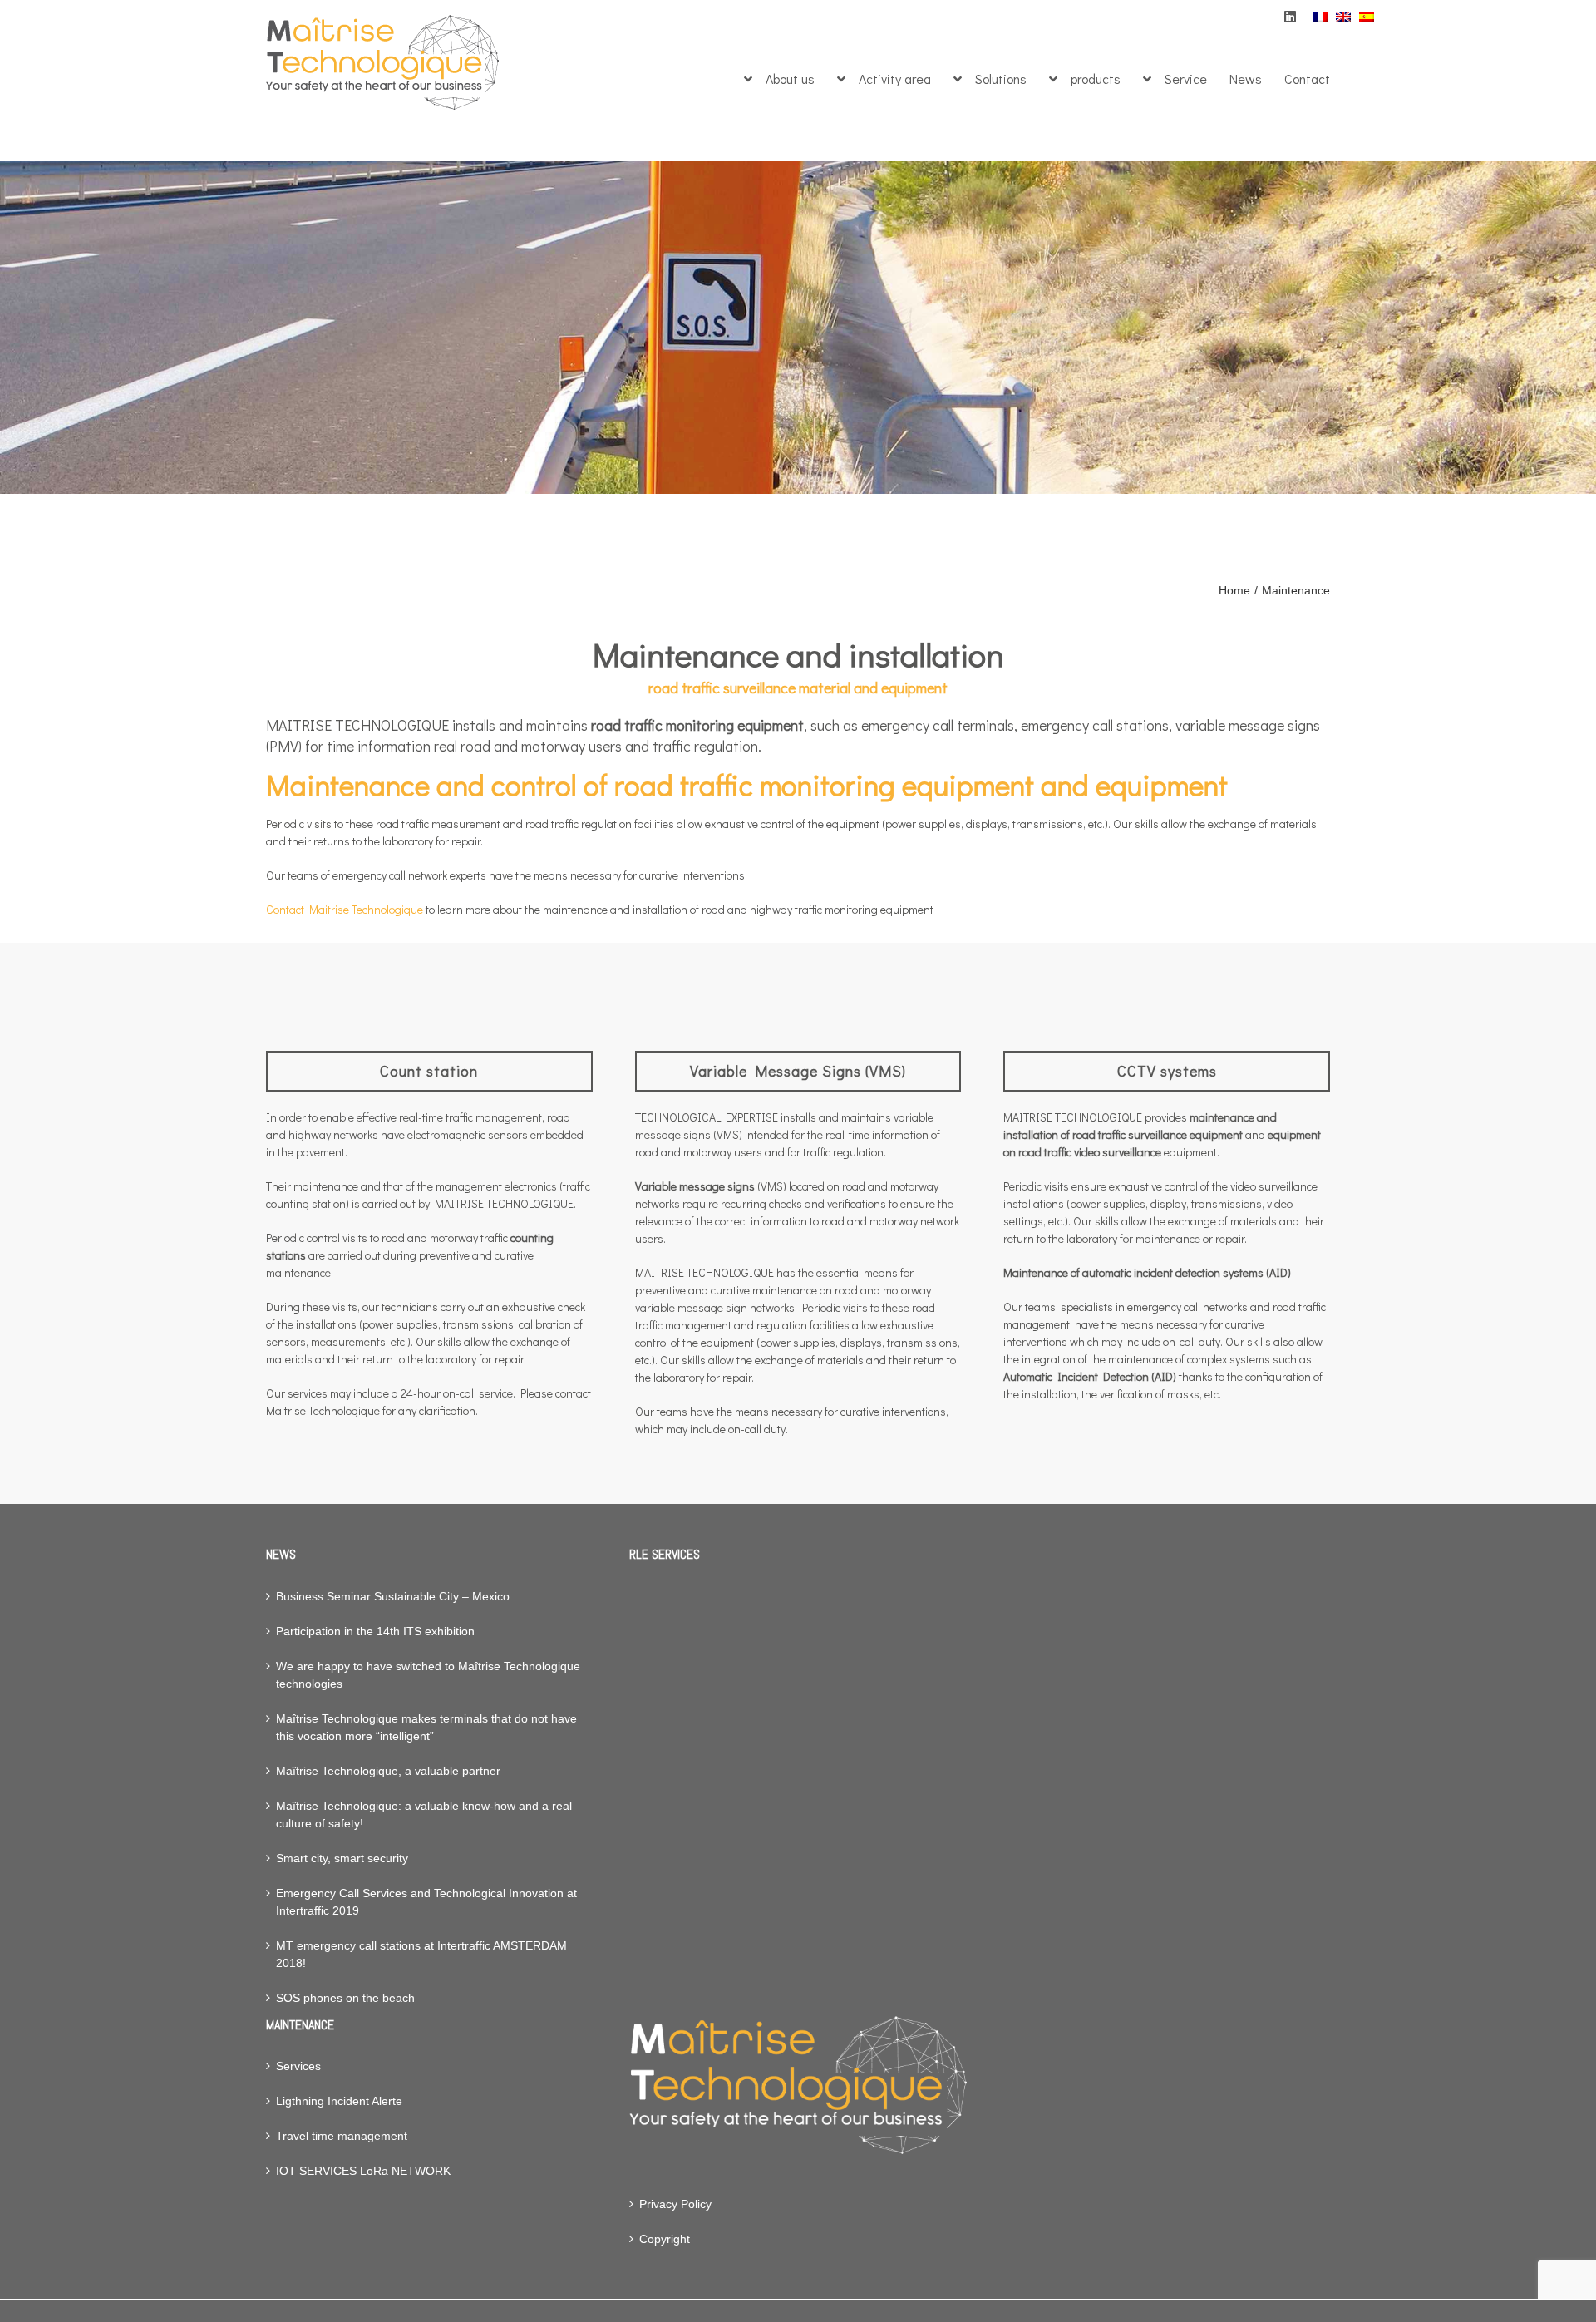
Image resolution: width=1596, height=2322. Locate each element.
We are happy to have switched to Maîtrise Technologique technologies (428, 1675)
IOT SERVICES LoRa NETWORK (363, 2171)
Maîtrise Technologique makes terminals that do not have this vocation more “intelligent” (426, 1727)
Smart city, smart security (342, 1858)
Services (298, 2066)
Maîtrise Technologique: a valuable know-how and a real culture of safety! (424, 1814)
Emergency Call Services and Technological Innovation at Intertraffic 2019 (426, 1902)
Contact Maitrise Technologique (345, 909)
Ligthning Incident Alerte (339, 2101)
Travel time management (342, 2136)
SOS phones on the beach (345, 1998)
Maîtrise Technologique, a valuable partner (388, 1771)
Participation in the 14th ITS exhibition (375, 1631)
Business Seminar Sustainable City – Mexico (393, 1596)
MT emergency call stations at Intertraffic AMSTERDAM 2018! (421, 1954)
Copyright (665, 2239)
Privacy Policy (675, 2204)
